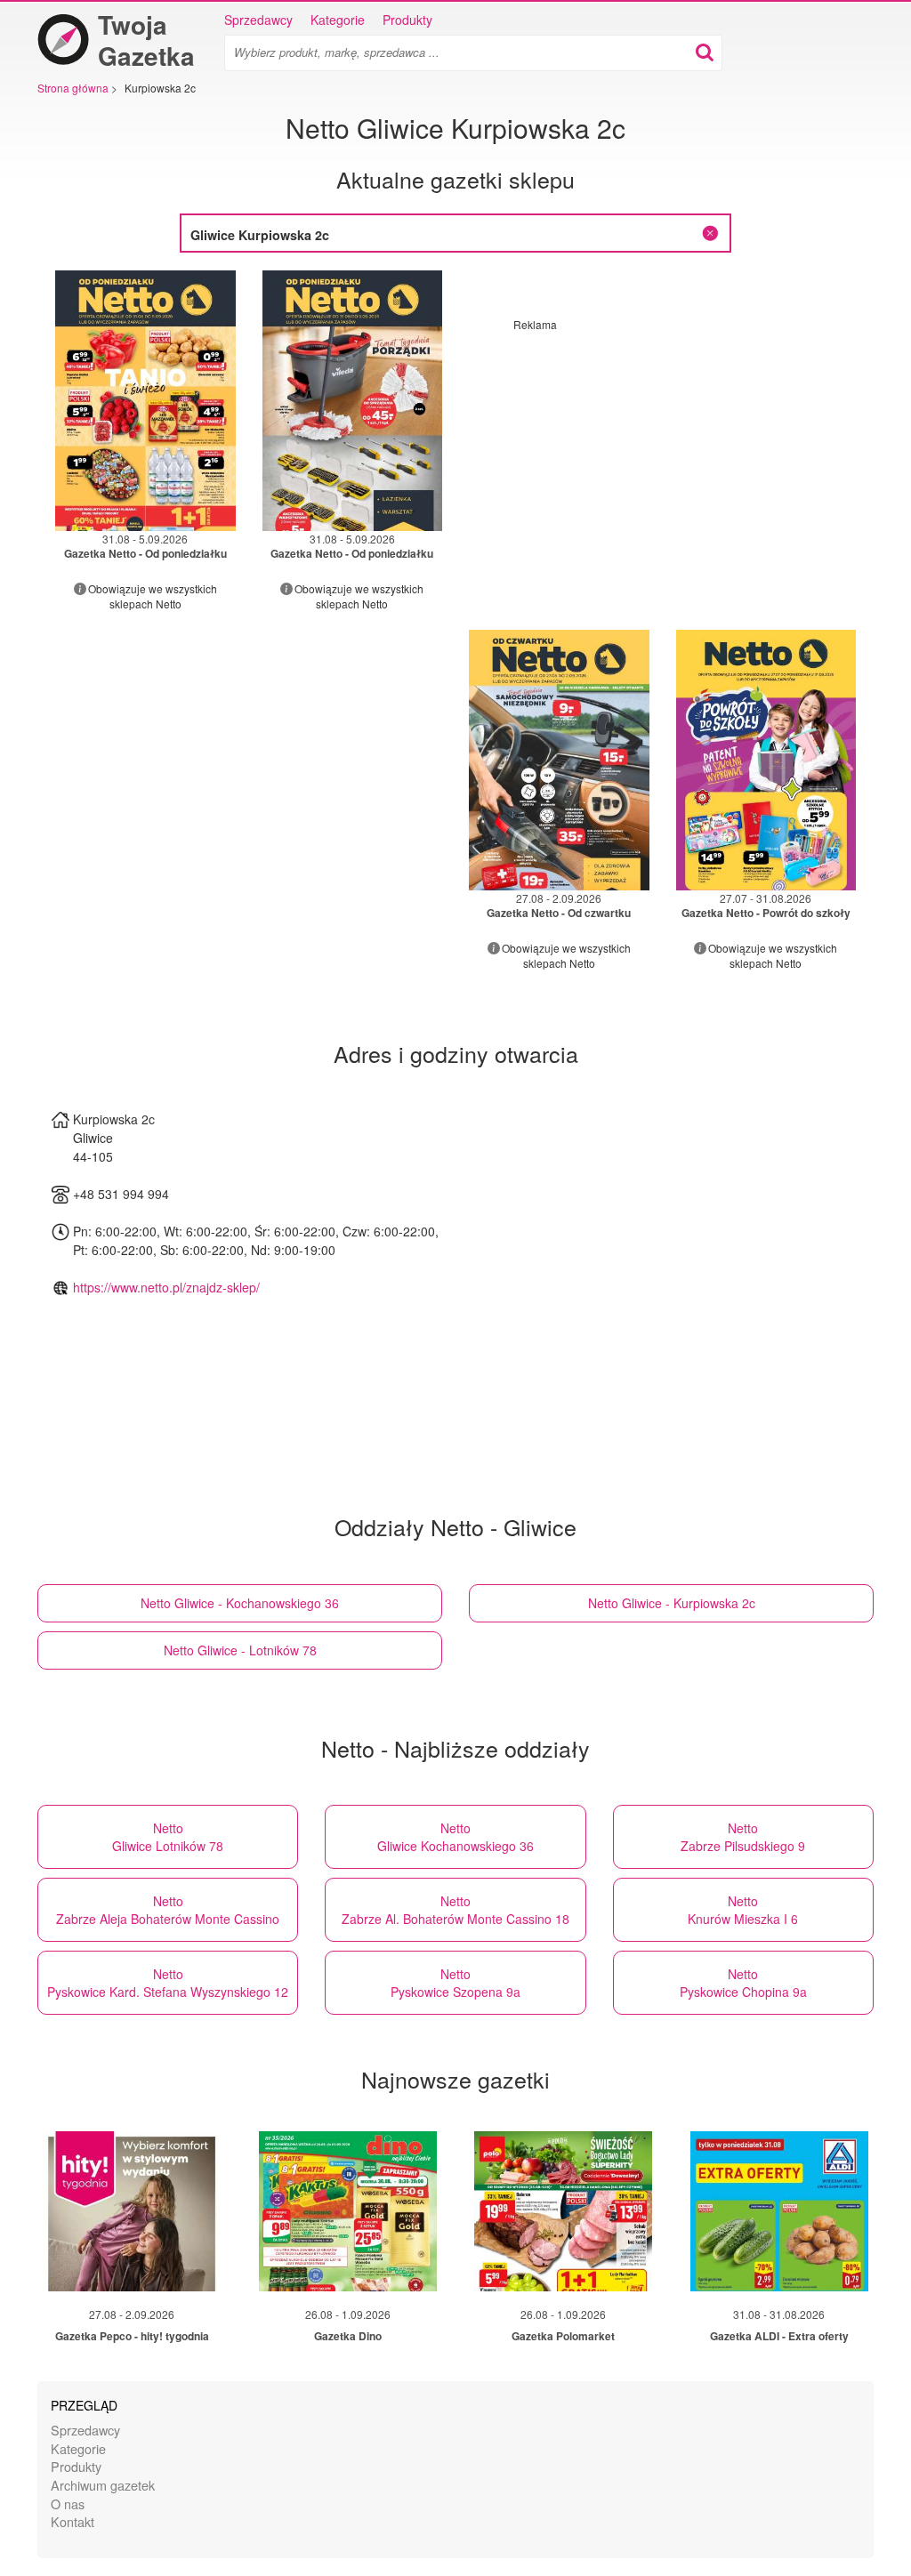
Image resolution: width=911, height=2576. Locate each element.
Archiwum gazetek (103, 2485)
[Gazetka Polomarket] (563, 2211)
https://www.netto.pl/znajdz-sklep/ (166, 1287)
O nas (68, 2504)
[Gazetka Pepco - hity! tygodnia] (132, 2211)
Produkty (407, 20)
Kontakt (73, 2521)
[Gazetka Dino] (348, 2211)
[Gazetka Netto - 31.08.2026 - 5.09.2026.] (145, 401)
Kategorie (338, 20)
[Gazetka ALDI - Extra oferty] (779, 2211)
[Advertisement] (663, 456)
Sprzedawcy (258, 20)
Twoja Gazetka (146, 40)
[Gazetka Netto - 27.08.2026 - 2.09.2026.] (559, 760)
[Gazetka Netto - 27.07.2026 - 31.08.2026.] (766, 760)
